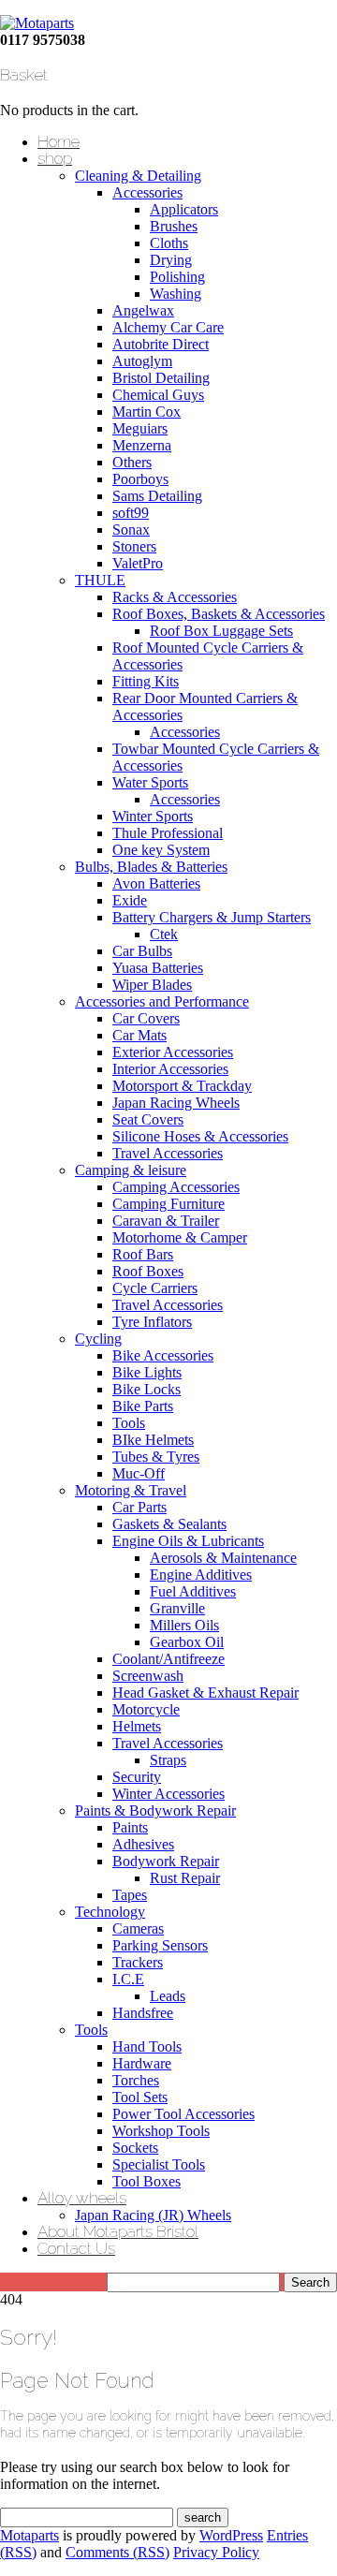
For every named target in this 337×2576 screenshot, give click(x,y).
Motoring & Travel (131, 1490)
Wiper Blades (152, 985)
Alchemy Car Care (168, 327)
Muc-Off (139, 1473)
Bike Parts (143, 1406)
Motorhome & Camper (180, 1237)
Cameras (138, 1928)
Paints (130, 1827)
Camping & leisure (131, 1170)
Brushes (174, 226)
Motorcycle (146, 1709)
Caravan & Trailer (166, 1221)
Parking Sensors (160, 1945)
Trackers (138, 1962)
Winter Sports (153, 816)
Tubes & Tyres (156, 1457)
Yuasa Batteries (158, 968)
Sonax (131, 530)
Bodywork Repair (166, 1861)
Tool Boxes (147, 2181)
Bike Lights (147, 1372)
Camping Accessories (176, 1187)
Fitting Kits (146, 681)
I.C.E (128, 1979)
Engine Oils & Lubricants (188, 1541)
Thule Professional (168, 833)
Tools (129, 1423)
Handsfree (143, 2013)
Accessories (147, 192)
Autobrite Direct (161, 344)
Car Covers (146, 1018)
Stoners (134, 546)
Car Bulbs (142, 951)
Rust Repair (185, 1878)
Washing (176, 294)
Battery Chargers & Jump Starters (212, 917)
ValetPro (138, 563)
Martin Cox (147, 412)
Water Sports (150, 782)
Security (137, 1777)
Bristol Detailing (161, 378)
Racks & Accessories (175, 597)
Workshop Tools (161, 2131)
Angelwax (143, 310)
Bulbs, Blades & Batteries (151, 867)
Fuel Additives (193, 1591)
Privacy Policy (216, 2552)
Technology (110, 1912)
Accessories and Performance (162, 1001)
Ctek (164, 934)
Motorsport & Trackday (182, 1086)
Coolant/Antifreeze (168, 1659)
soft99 (131, 513)
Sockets (135, 2148)
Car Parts (139, 1507)
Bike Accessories (163, 1355)
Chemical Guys (158, 395)
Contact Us (76, 2248)
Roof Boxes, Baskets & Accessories (219, 614)
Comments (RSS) (117, 2552)
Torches (136, 2080)
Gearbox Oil (187, 1642)
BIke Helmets (153, 1440)
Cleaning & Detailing (138, 176)
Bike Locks (147, 1389)
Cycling (98, 1339)
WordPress (231, 2535)
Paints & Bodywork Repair (155, 1811)
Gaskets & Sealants (169, 1524)
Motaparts (29, 2535)
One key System (161, 850)
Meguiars (140, 428)
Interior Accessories (170, 1069)
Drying (171, 260)
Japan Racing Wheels (176, 1103)
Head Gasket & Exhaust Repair (205, 1693)
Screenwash (148, 1676)
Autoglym (142, 361)
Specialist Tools (159, 2164)
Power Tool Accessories (183, 2114)
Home (59, 141)
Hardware (142, 2063)
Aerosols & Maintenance (223, 1558)
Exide (130, 900)
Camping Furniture (168, 1204)
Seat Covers (148, 1119)
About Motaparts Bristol (118, 2231)
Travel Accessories (168, 1153)
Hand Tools (147, 2046)
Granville (177, 1608)
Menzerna (142, 445)
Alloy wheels (82, 2198)
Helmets (137, 1726)
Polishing (177, 277)
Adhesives (143, 1844)
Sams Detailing (157, 496)
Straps (168, 1760)
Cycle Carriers (155, 1288)
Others (132, 462)
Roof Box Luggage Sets (221, 631)
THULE (100, 580)
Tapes (130, 1895)
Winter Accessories (168, 1794)
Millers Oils (184, 1625)
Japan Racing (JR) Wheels (153, 2215)
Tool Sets (140, 2097)
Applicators (184, 209)
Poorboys (140, 479)
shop (55, 158)
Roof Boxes (148, 1271)
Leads (168, 1996)
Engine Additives (201, 1575)
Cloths (169, 243)
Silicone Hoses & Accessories (200, 1136)
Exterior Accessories (173, 1052)
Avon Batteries (156, 883)
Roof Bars (143, 1254)
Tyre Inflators (152, 1322)
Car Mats (139, 1035)
